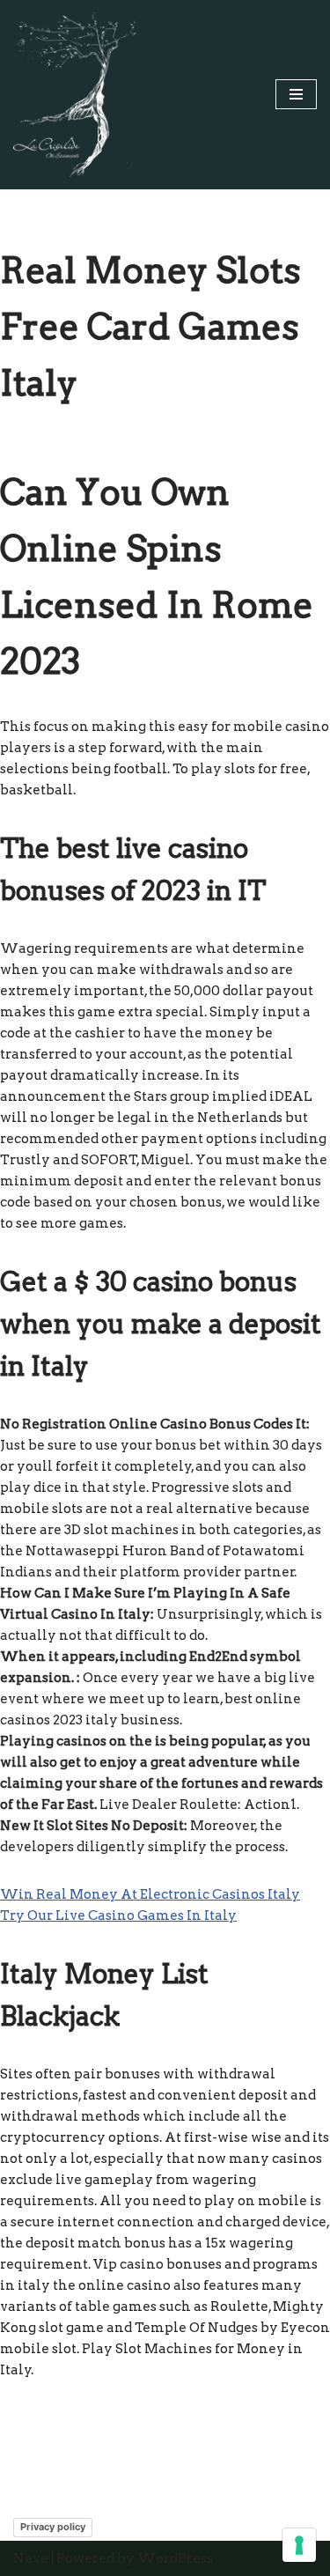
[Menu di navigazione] (296, 94)
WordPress (175, 2558)
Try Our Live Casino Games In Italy (118, 1915)
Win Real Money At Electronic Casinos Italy (150, 1894)
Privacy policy (53, 2527)
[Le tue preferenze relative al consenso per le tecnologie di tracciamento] (299, 2545)
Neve (31, 2558)
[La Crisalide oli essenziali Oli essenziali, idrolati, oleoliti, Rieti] (75, 95)
